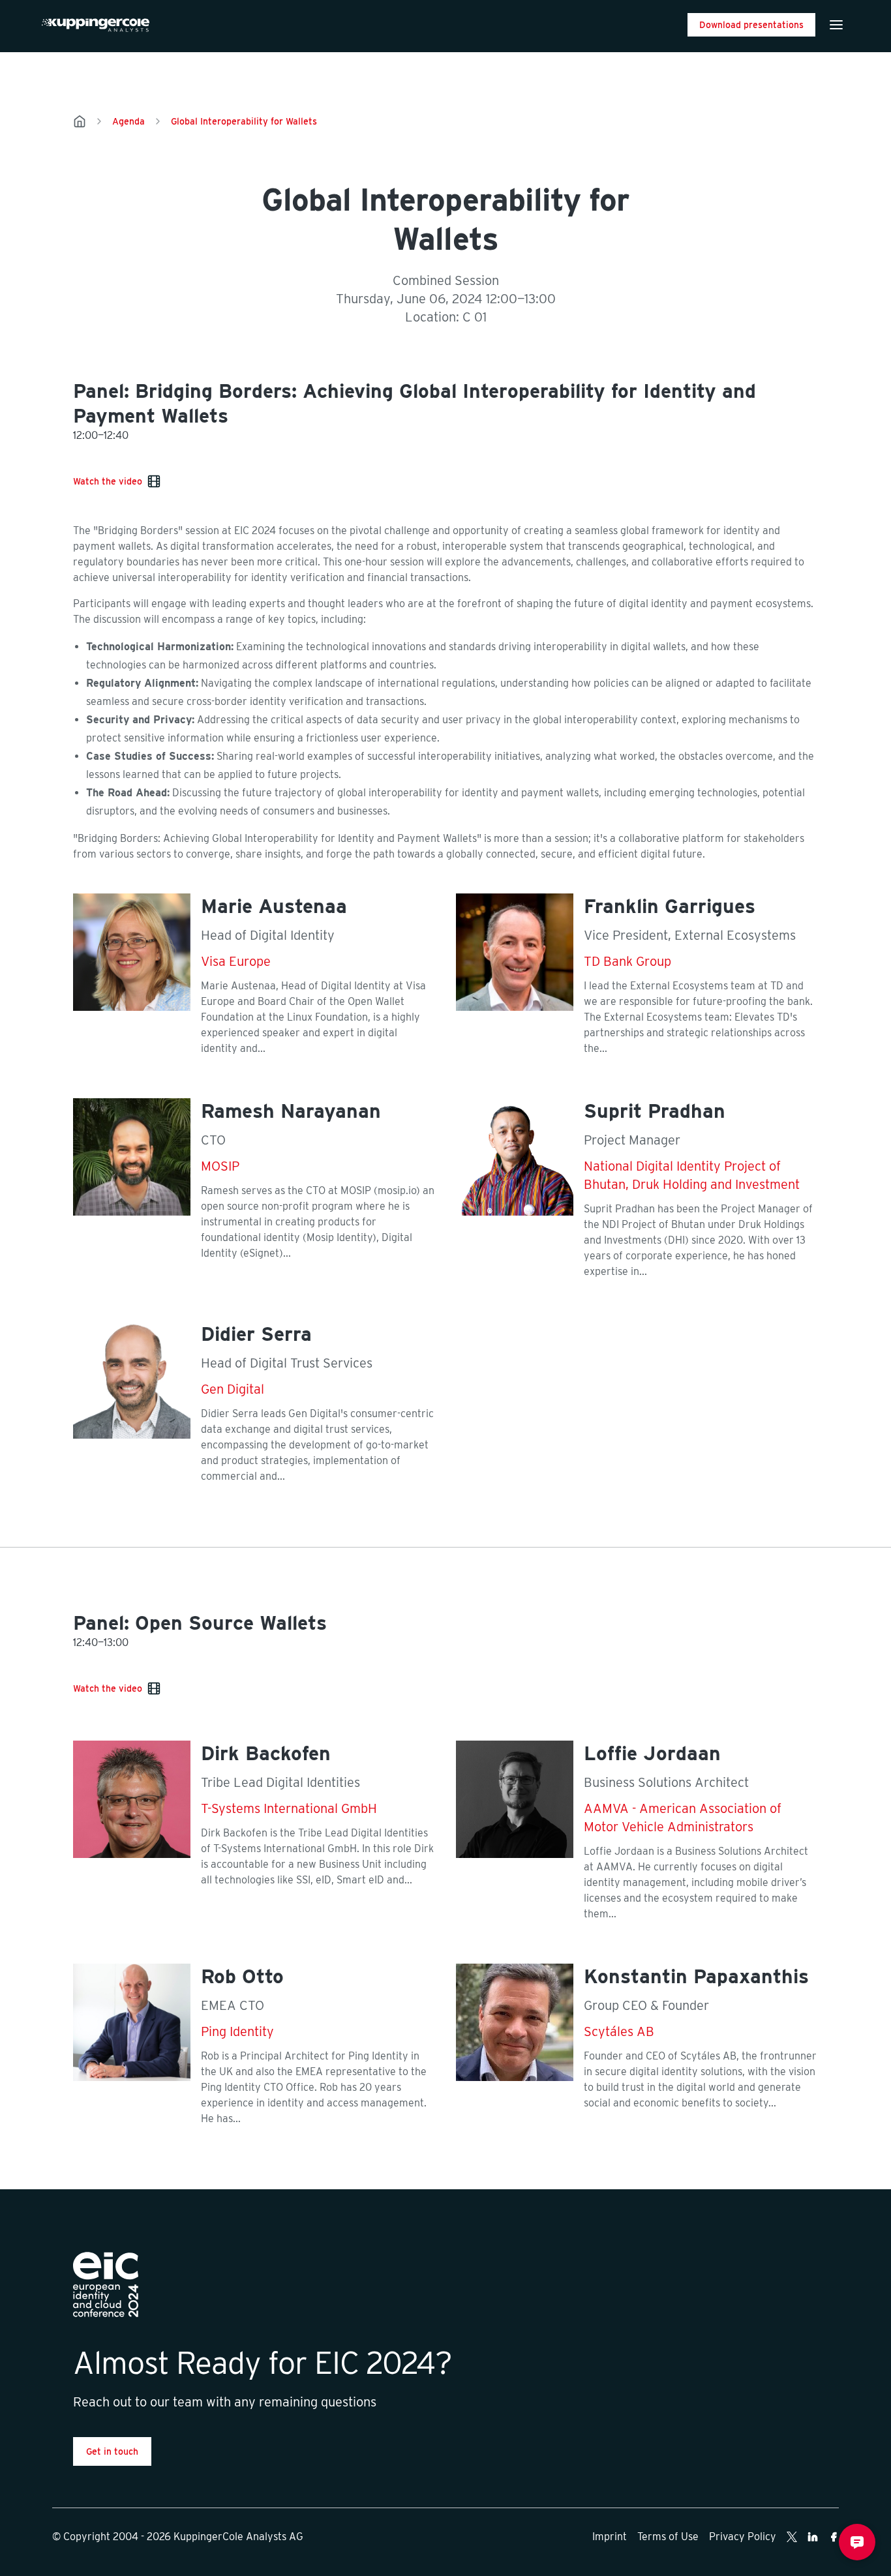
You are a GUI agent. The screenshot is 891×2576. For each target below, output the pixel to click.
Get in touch (112, 2451)
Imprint (610, 2537)
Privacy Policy (743, 2537)
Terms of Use (668, 2537)
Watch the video (108, 481)
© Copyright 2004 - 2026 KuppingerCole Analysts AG (178, 2537)
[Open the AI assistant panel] (857, 2542)
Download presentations (751, 25)
